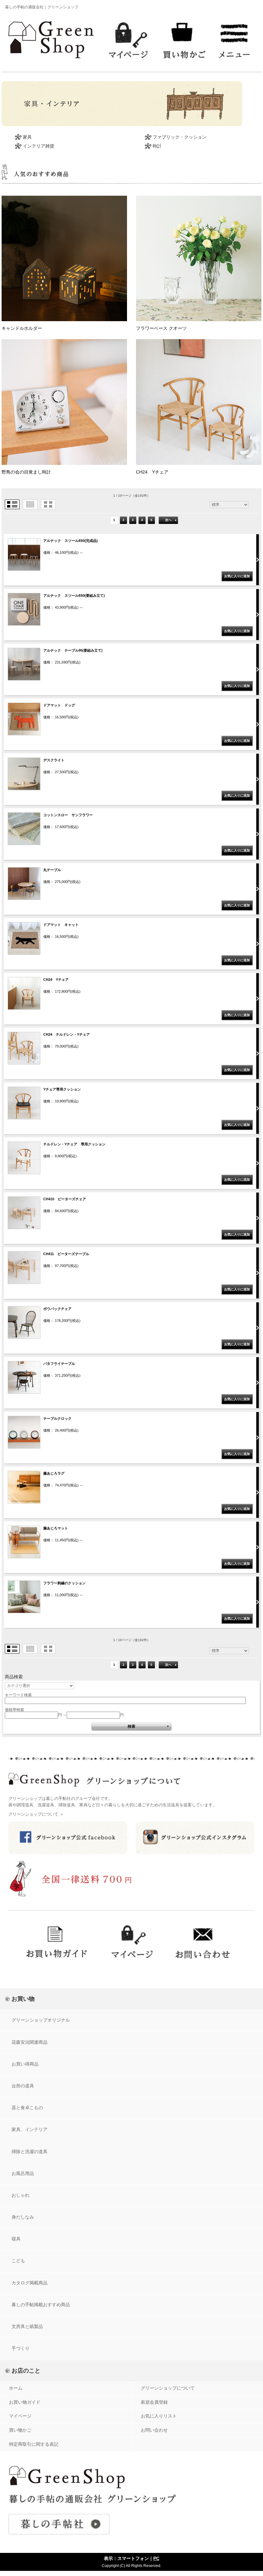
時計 (157, 146)
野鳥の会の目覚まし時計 (26, 472)
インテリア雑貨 (38, 146)
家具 (27, 137)
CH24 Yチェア (152, 472)
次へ (168, 520)
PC (156, 2558)
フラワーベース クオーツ (161, 328)
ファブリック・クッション (180, 137)
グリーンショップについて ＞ (36, 1814)
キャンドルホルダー (22, 328)
